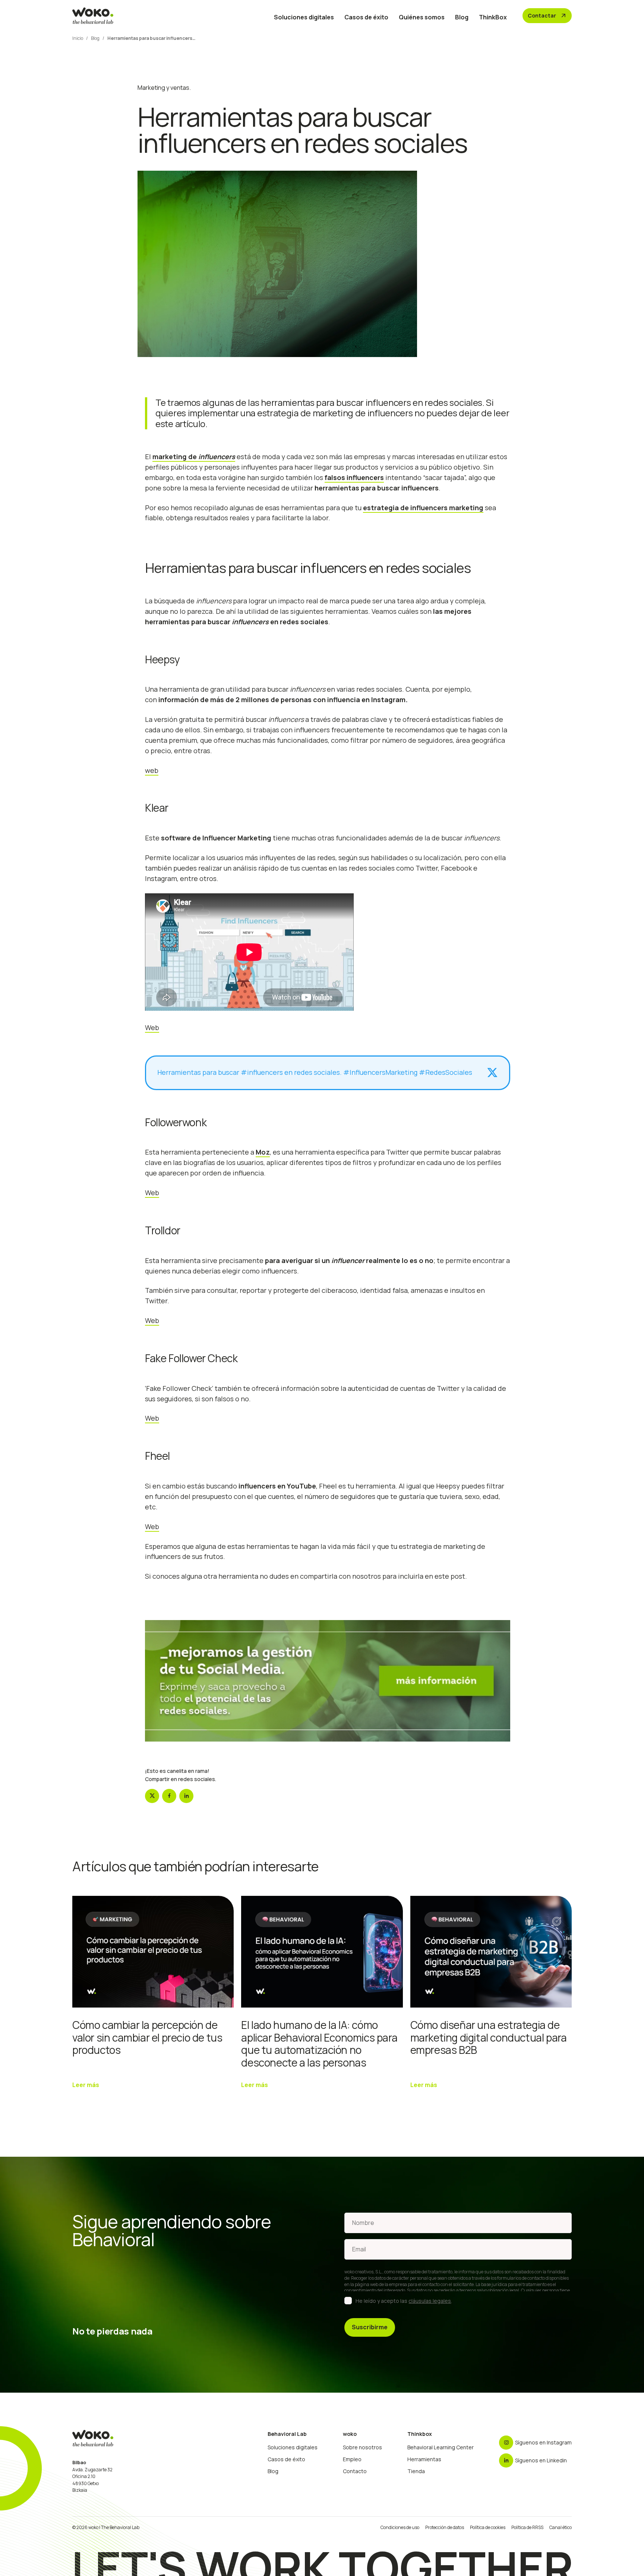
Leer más (86, 2085)
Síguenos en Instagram (543, 2442)
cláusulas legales (430, 2301)
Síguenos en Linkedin (541, 2460)
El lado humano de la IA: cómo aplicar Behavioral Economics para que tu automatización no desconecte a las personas (319, 2044)
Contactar (547, 16)
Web (152, 1027)
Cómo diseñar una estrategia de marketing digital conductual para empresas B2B (489, 2037)
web (152, 770)
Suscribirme (370, 2327)
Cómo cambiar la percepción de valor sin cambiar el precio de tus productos (147, 2037)
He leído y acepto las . (404, 2301)
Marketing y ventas (163, 88)
